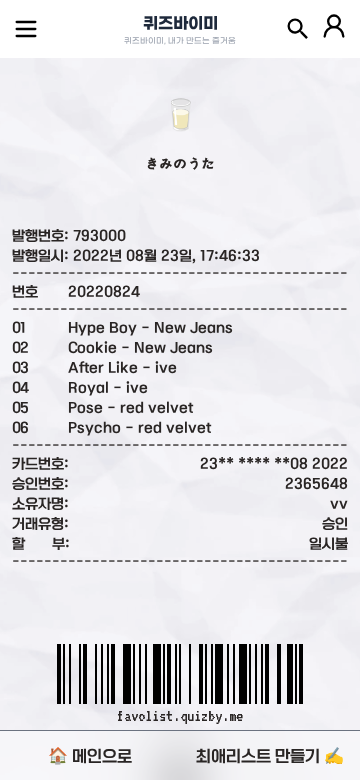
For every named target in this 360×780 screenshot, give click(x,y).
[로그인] (334, 29)
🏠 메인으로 (90, 756)
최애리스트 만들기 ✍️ (270, 756)
